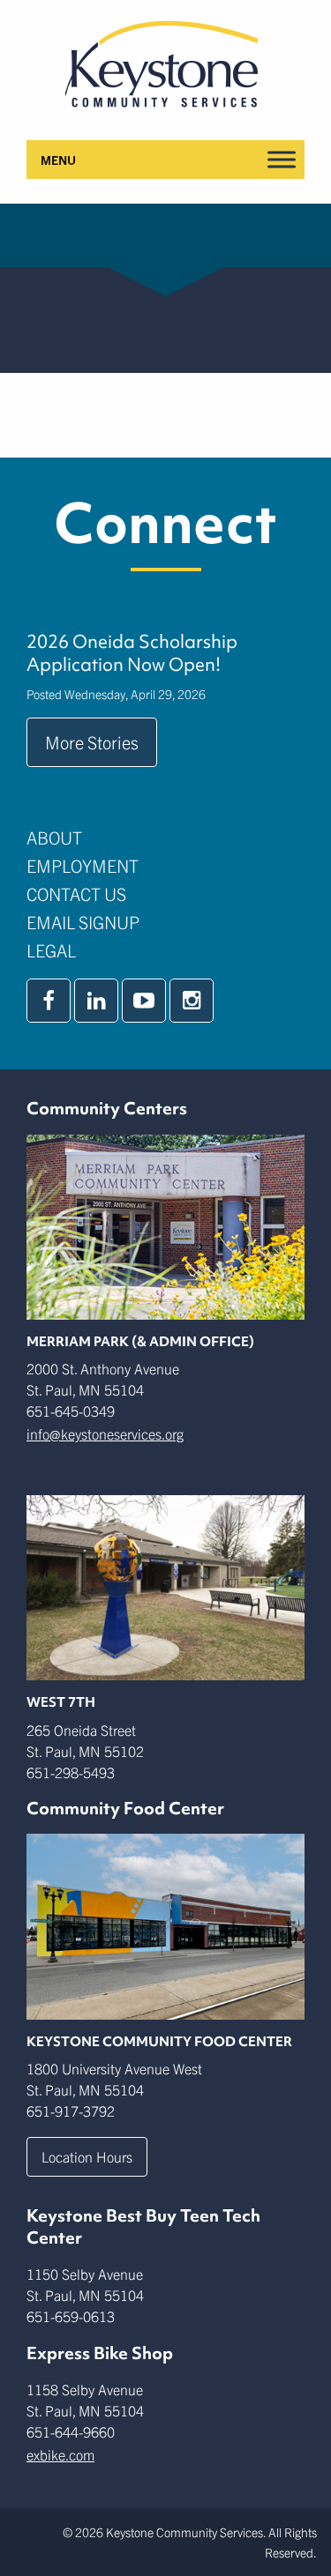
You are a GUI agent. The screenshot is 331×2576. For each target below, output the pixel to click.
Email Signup (83, 922)
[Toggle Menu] (282, 159)
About (54, 837)
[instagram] (192, 1001)
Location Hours (87, 2156)
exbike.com (60, 2454)
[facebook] (49, 1001)
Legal (51, 950)
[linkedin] (96, 1001)
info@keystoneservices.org (105, 1433)
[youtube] (144, 1001)
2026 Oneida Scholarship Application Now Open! (132, 653)
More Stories (92, 742)
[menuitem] (165, 838)
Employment (83, 865)
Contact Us (76, 893)
